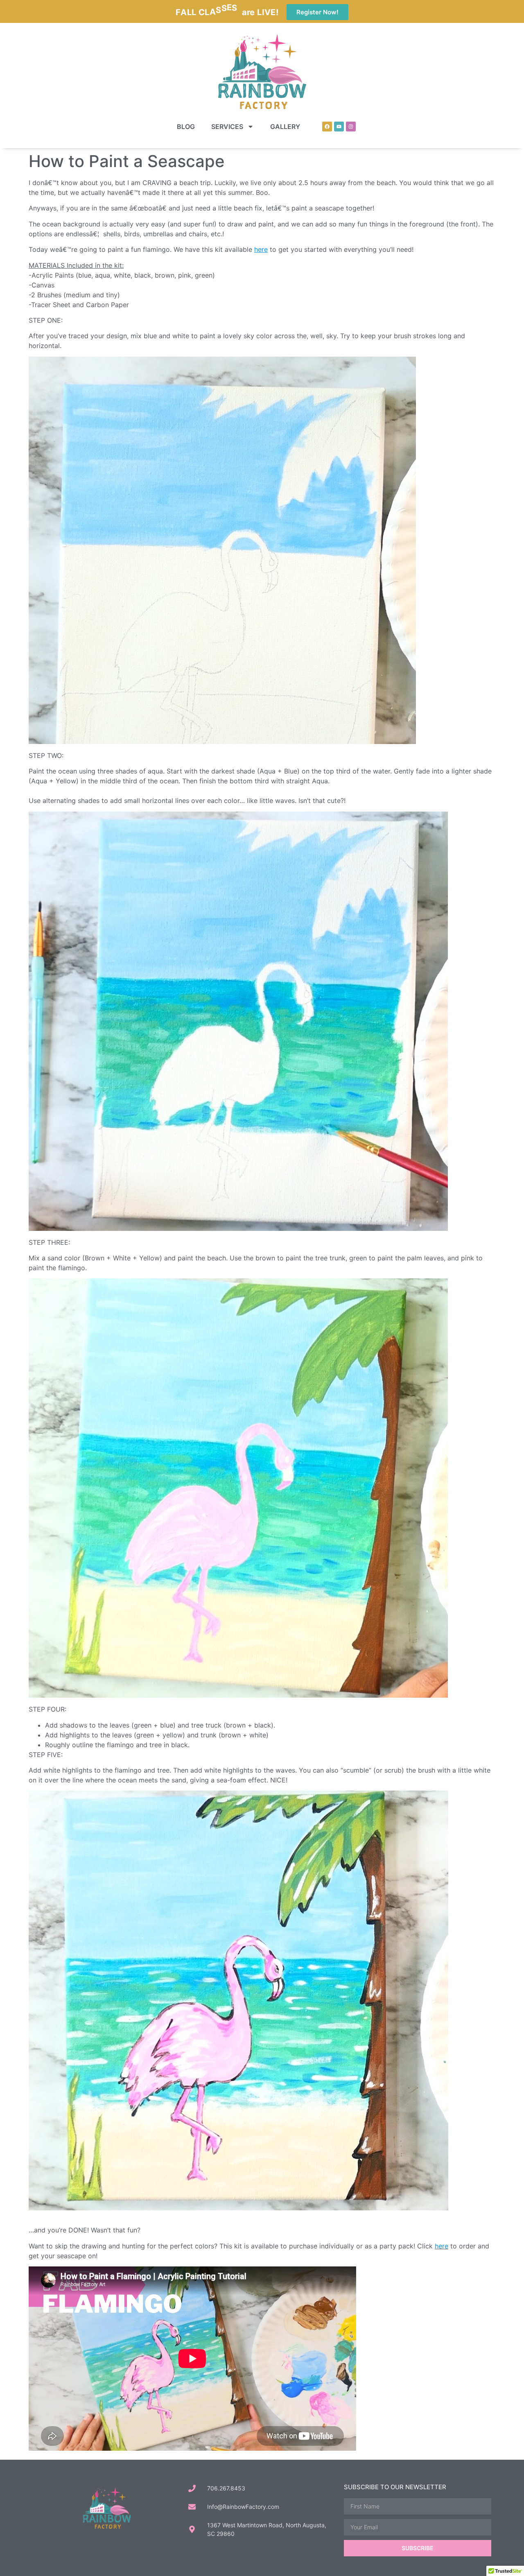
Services (227, 127)
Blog (186, 127)
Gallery (285, 127)
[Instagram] (351, 127)
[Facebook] (327, 127)
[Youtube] (339, 127)
